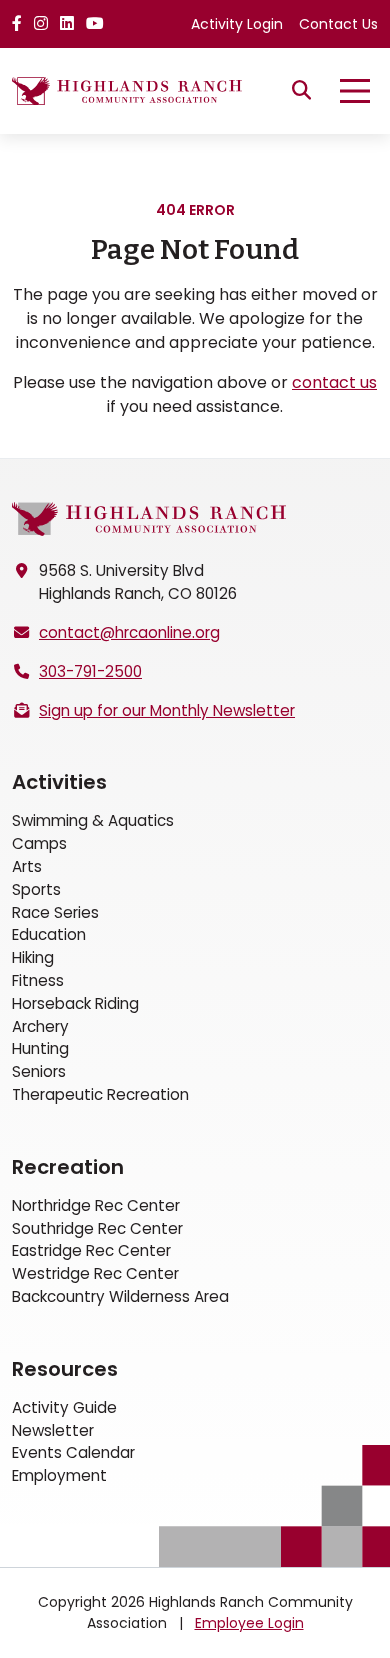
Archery (40, 1026)
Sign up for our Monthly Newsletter (167, 710)
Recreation (68, 1167)
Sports (36, 889)
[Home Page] (149, 519)
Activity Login (237, 24)
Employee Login (249, 1623)
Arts (27, 866)
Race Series (55, 912)
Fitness (38, 980)
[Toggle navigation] (355, 91)
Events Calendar (73, 1452)
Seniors (39, 1071)
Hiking (33, 957)
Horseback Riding (75, 1003)
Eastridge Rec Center (91, 1250)
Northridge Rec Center (96, 1205)
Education (49, 934)
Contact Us (338, 24)
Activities (59, 782)
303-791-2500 (90, 671)
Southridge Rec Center (97, 1228)
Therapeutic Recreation (100, 1094)
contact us (334, 382)
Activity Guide (64, 1407)
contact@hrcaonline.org (129, 632)
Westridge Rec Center (95, 1273)
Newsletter (53, 1430)
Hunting (40, 1048)
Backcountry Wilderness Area (120, 1296)
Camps (39, 843)
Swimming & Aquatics (93, 820)
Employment (59, 1475)
